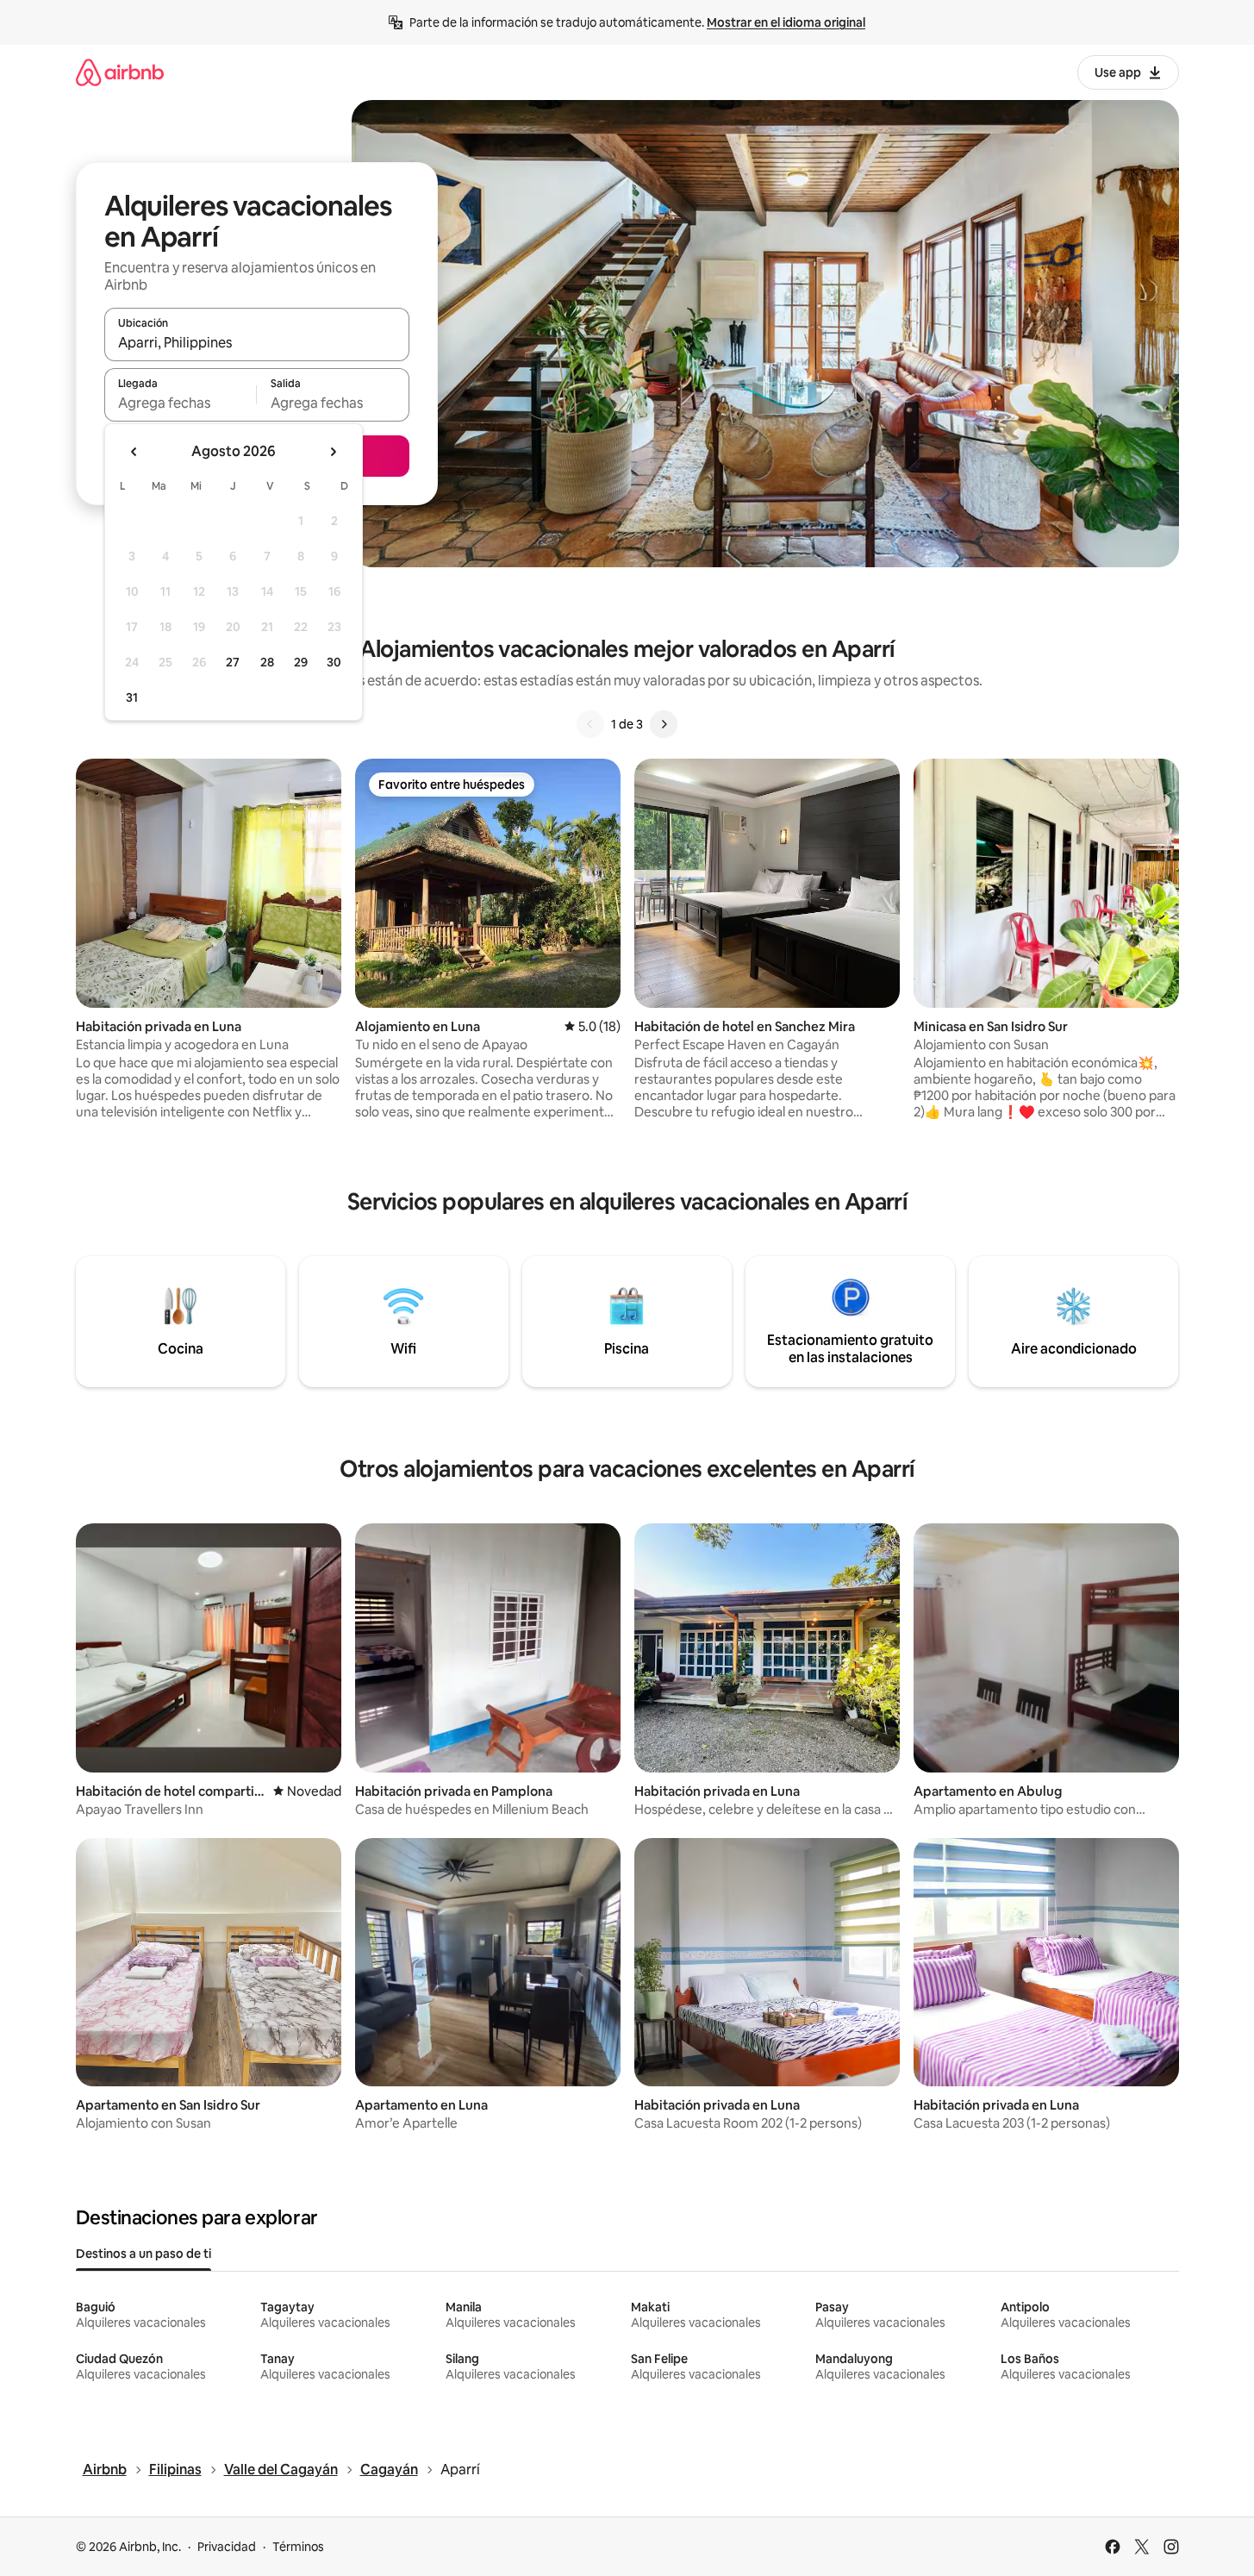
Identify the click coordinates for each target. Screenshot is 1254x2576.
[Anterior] (590, 724)
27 (233, 662)
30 (334, 662)
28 (267, 662)
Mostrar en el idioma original (786, 22)
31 (132, 697)
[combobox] (257, 342)
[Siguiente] (664, 724)
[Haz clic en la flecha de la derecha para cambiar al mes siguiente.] (333, 452)
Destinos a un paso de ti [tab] (143, 2254)
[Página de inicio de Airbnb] (120, 72)
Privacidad (227, 2547)
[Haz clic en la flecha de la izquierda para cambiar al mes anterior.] (134, 452)
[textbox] (181, 403)
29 (301, 662)
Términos (298, 2547)
